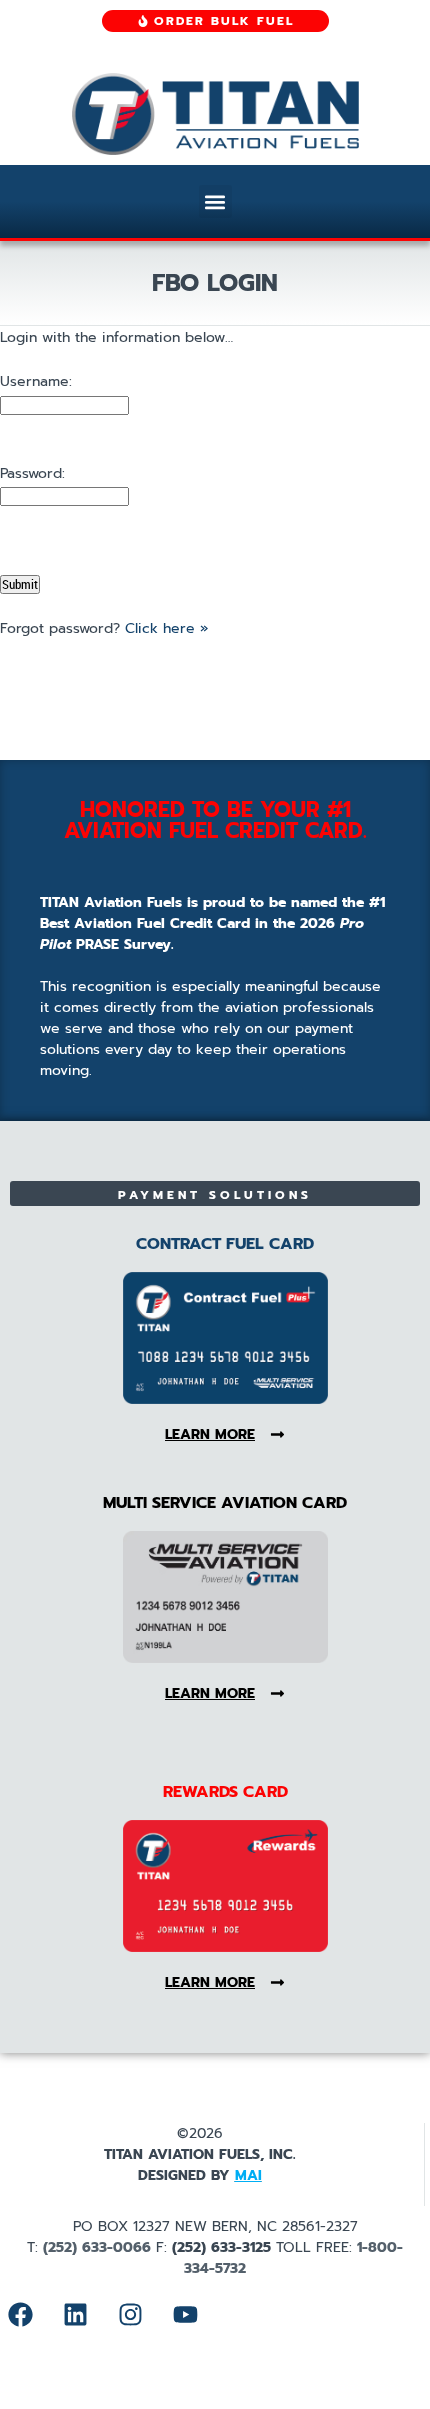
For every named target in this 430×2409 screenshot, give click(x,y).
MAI (248, 2175)
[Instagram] (130, 2314)
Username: (36, 381)
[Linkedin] (75, 2314)
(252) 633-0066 (97, 2247)
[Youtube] (185, 2314)
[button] (215, 201)
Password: (32, 473)
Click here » (166, 628)
